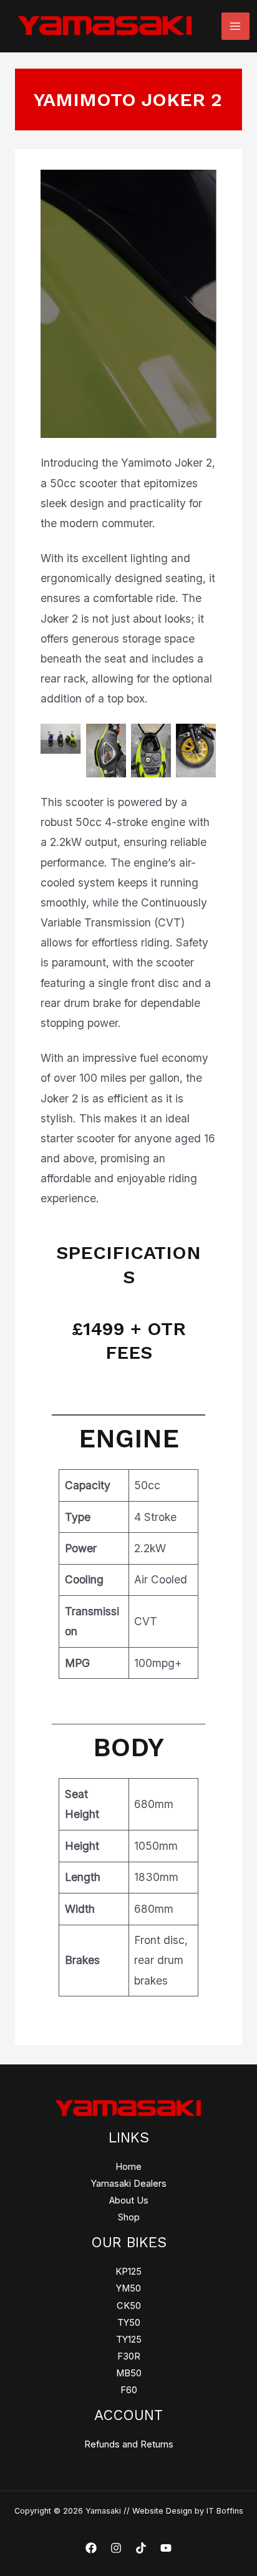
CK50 (129, 2306)
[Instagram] (116, 2548)
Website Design (162, 2511)
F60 (129, 2390)
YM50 (128, 2288)
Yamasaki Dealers (129, 2184)
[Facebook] (91, 2548)
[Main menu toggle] (235, 26)
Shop (129, 2217)
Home (128, 2167)
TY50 (129, 2323)
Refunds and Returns (129, 2444)
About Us (129, 2200)
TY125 (129, 2340)
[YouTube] (166, 2548)
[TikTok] (141, 2548)
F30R (129, 2356)
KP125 (128, 2272)
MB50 (129, 2373)
